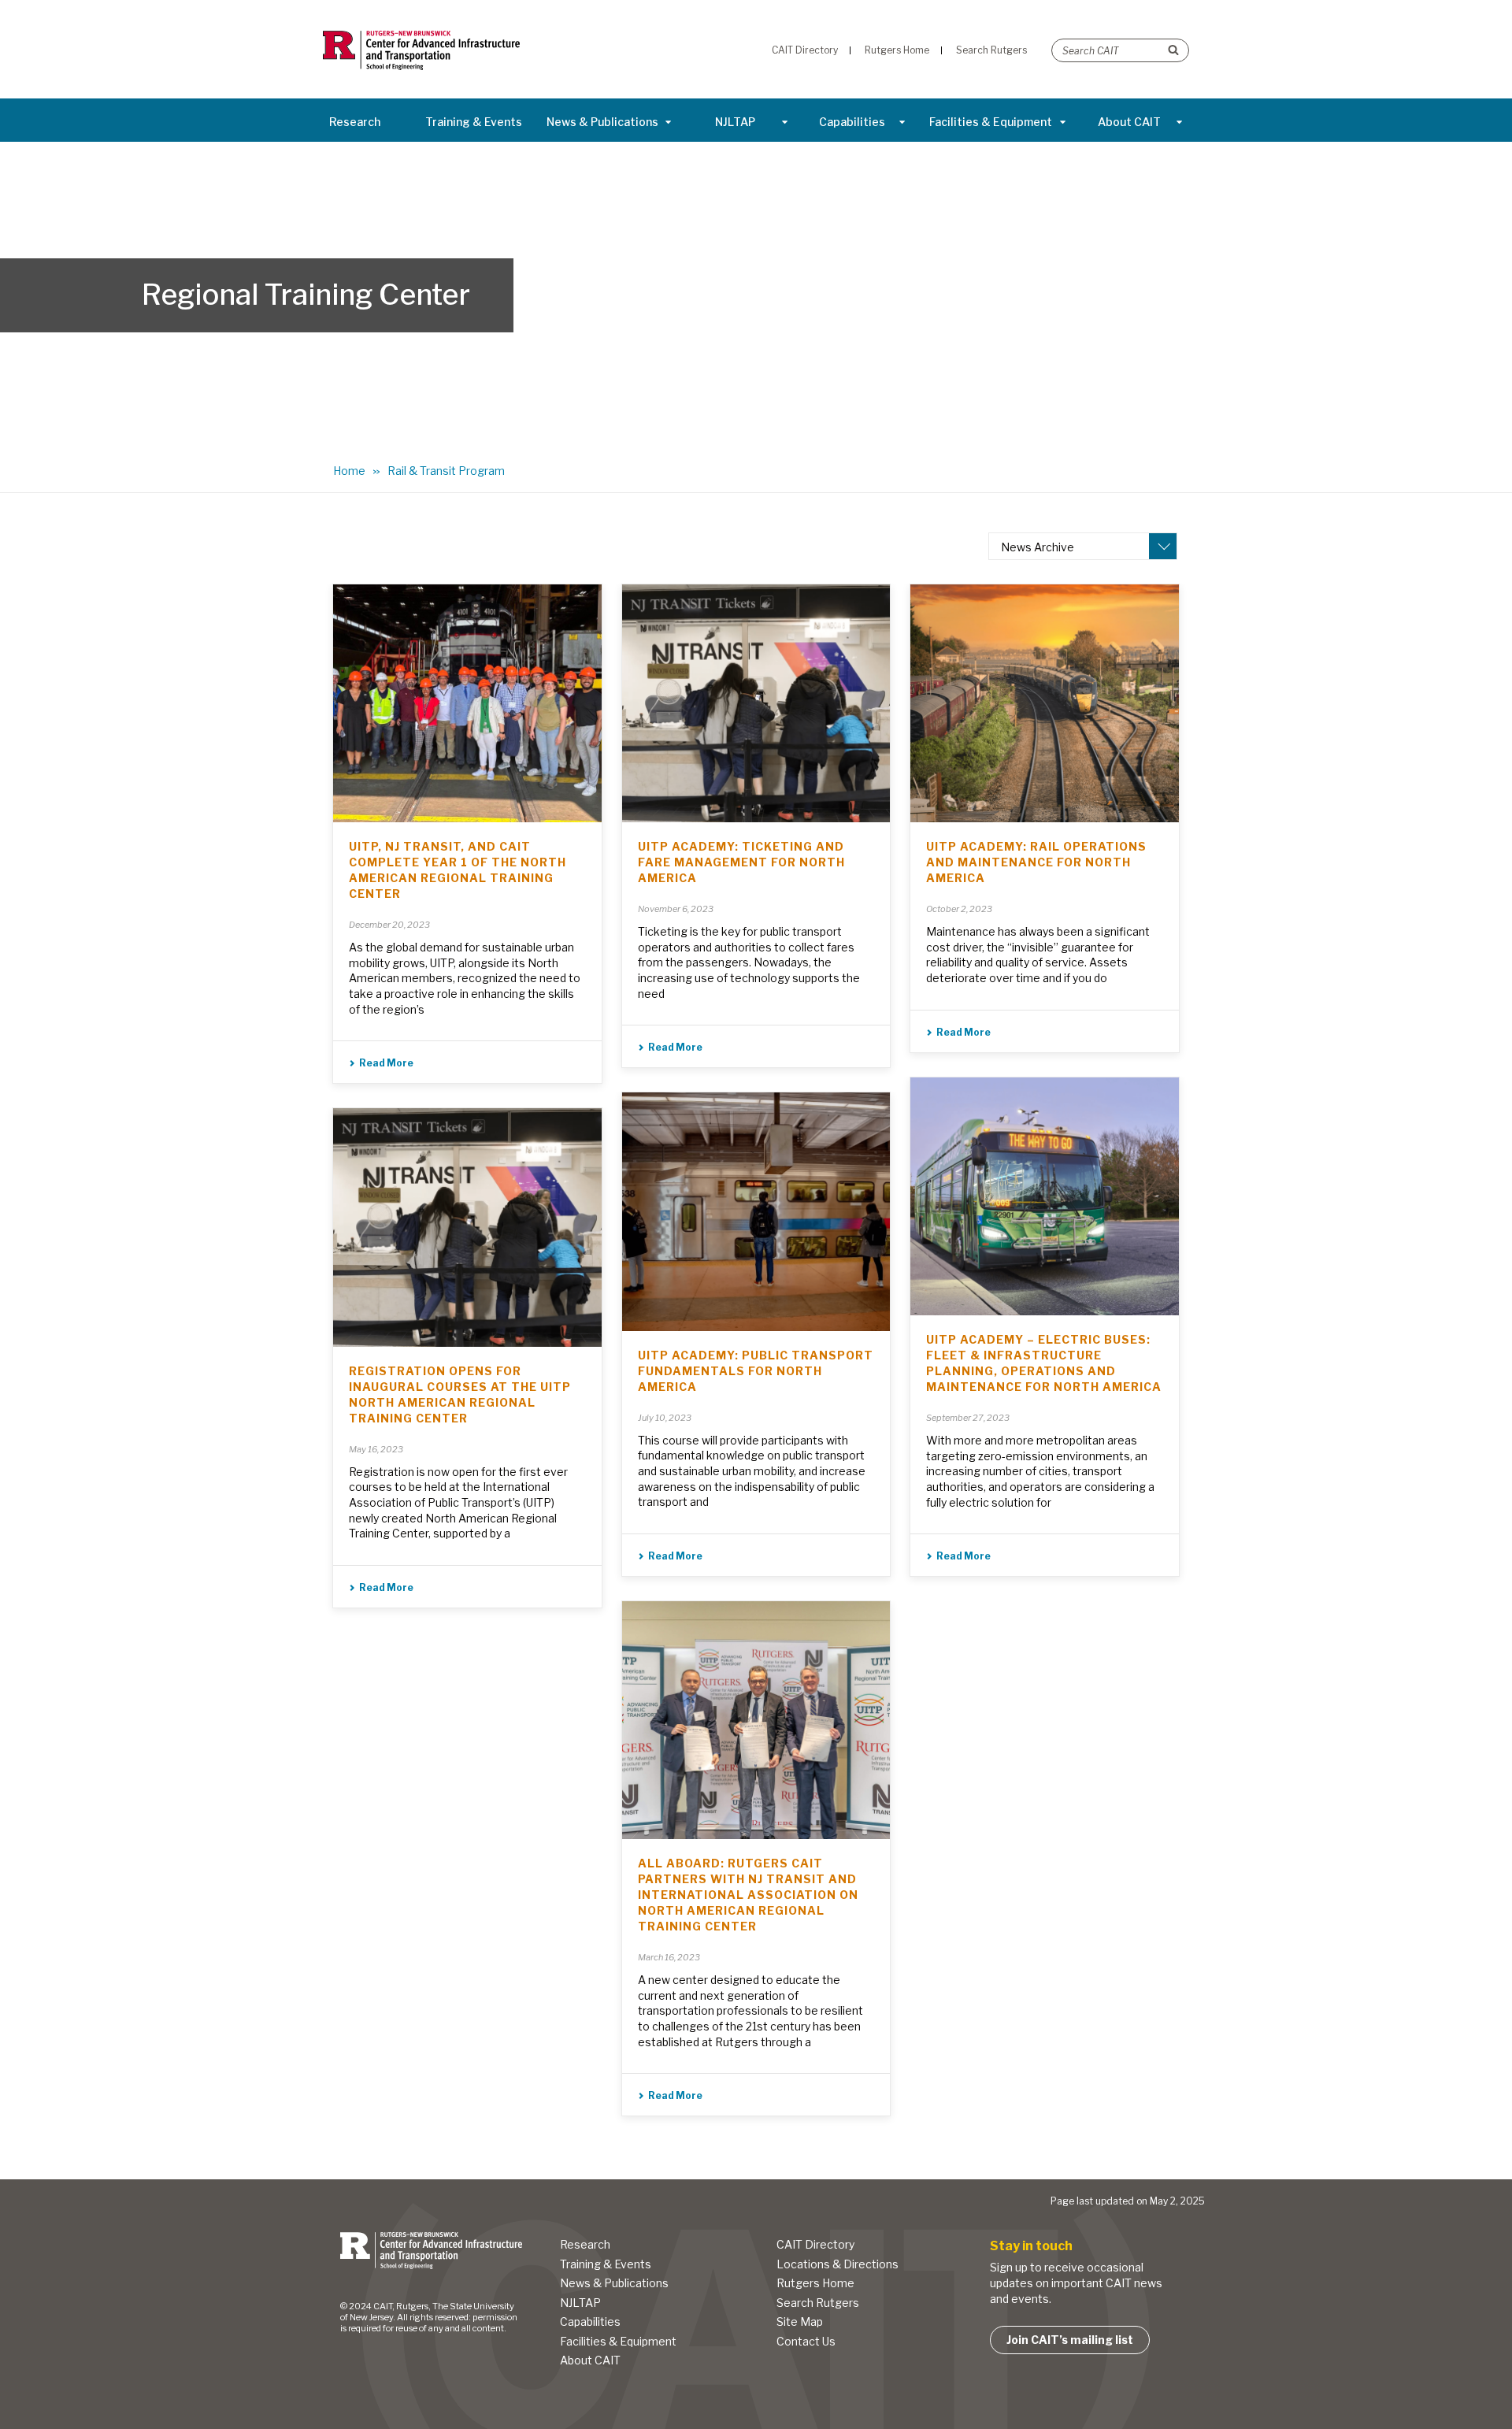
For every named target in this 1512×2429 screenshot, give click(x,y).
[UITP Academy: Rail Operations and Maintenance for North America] (1045, 703)
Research (355, 122)
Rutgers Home (815, 2283)
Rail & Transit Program (446, 471)
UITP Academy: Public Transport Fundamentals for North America (756, 1371)
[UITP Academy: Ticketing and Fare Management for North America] (756, 703)
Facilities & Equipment (991, 122)
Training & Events (474, 122)
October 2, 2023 (959, 909)
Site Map (800, 2321)
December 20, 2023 (389, 925)
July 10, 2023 (665, 1418)
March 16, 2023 (669, 1957)
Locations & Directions (838, 2264)
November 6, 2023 (676, 909)
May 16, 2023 (376, 1449)
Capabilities (852, 122)
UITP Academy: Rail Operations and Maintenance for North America (1036, 862)
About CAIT (1129, 122)
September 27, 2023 (968, 1418)
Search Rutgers (818, 2303)
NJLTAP (735, 122)
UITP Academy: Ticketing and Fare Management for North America (741, 862)
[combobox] (1083, 546)
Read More (386, 1063)
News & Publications (602, 122)
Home (349, 471)
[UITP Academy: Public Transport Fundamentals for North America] (756, 1211)
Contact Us (806, 2341)
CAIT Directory (815, 2244)
